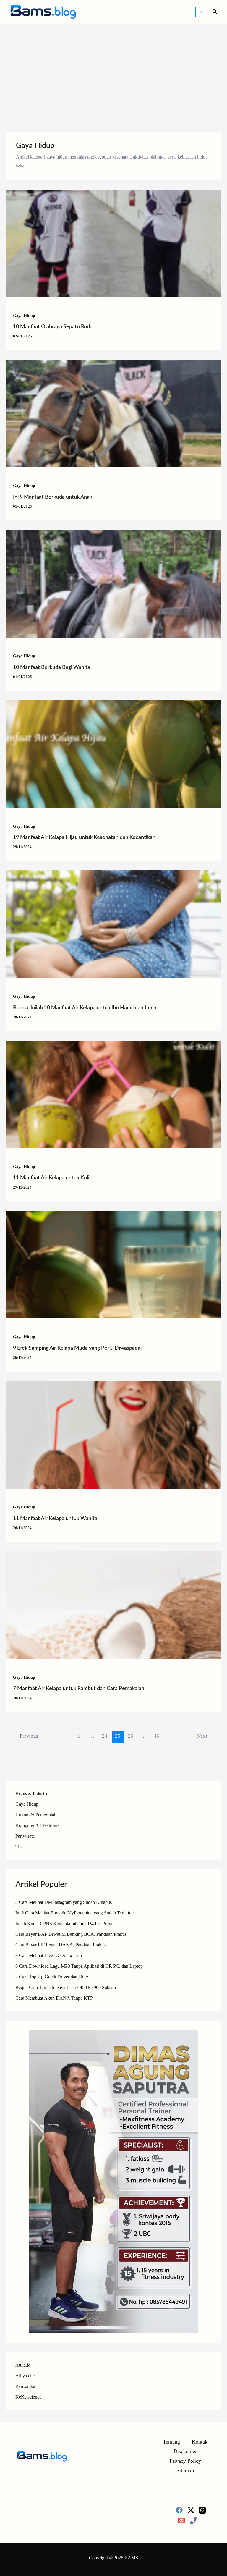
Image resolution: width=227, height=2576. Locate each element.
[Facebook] (179, 2510)
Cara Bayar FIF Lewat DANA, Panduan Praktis (60, 1945)
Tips (19, 1847)
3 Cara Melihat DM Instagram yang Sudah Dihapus (64, 1902)
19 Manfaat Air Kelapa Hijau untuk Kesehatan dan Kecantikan (84, 837)
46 (156, 1736)
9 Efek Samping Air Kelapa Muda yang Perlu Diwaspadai (77, 1348)
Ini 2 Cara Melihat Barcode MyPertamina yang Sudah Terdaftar (75, 1913)
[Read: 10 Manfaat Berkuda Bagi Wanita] (113, 583)
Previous (26, 1736)
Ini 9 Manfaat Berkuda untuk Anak (53, 497)
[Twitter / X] (191, 2510)
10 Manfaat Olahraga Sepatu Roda (53, 327)
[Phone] (193, 2521)
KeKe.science (28, 2397)
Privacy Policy (185, 2461)
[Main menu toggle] (201, 12)
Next (205, 1736)
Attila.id (23, 2365)
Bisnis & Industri (31, 1793)
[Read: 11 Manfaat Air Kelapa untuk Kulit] (113, 1094)
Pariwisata (25, 1836)
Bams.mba (25, 2386)
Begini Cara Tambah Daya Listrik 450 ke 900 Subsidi (66, 1987)
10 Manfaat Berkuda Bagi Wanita (52, 667)
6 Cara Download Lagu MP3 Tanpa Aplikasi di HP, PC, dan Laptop (79, 1966)
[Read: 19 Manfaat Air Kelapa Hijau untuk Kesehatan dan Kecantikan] (113, 753)
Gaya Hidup (24, 316)
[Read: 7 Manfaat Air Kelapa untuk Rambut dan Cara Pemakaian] (113, 1604)
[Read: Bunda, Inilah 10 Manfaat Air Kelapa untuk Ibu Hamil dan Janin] (113, 924)
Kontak (200, 2442)
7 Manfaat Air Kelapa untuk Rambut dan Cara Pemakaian (79, 1689)
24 (105, 1736)
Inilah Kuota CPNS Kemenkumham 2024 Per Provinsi (67, 1923)
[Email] (182, 2521)
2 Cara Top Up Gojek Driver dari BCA (52, 1977)
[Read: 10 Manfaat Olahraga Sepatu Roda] (113, 243)
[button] (215, 12)
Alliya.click (26, 2376)
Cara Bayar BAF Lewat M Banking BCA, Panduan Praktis (71, 1934)
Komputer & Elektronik (38, 1825)
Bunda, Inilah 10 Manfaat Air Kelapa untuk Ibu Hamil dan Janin (85, 1008)
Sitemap (185, 2470)
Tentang (171, 2442)
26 (131, 1736)
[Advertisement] (113, 68)
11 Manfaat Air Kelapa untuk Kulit (52, 1178)
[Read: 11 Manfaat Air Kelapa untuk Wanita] (113, 1434)
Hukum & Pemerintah (36, 1815)
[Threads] (202, 2510)
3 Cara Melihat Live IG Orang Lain (49, 1955)
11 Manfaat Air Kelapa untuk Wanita (55, 1519)
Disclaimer (185, 2451)
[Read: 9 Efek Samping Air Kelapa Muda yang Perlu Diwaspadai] (113, 1264)
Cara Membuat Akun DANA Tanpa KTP (54, 1998)
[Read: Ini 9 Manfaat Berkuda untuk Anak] (113, 413)
